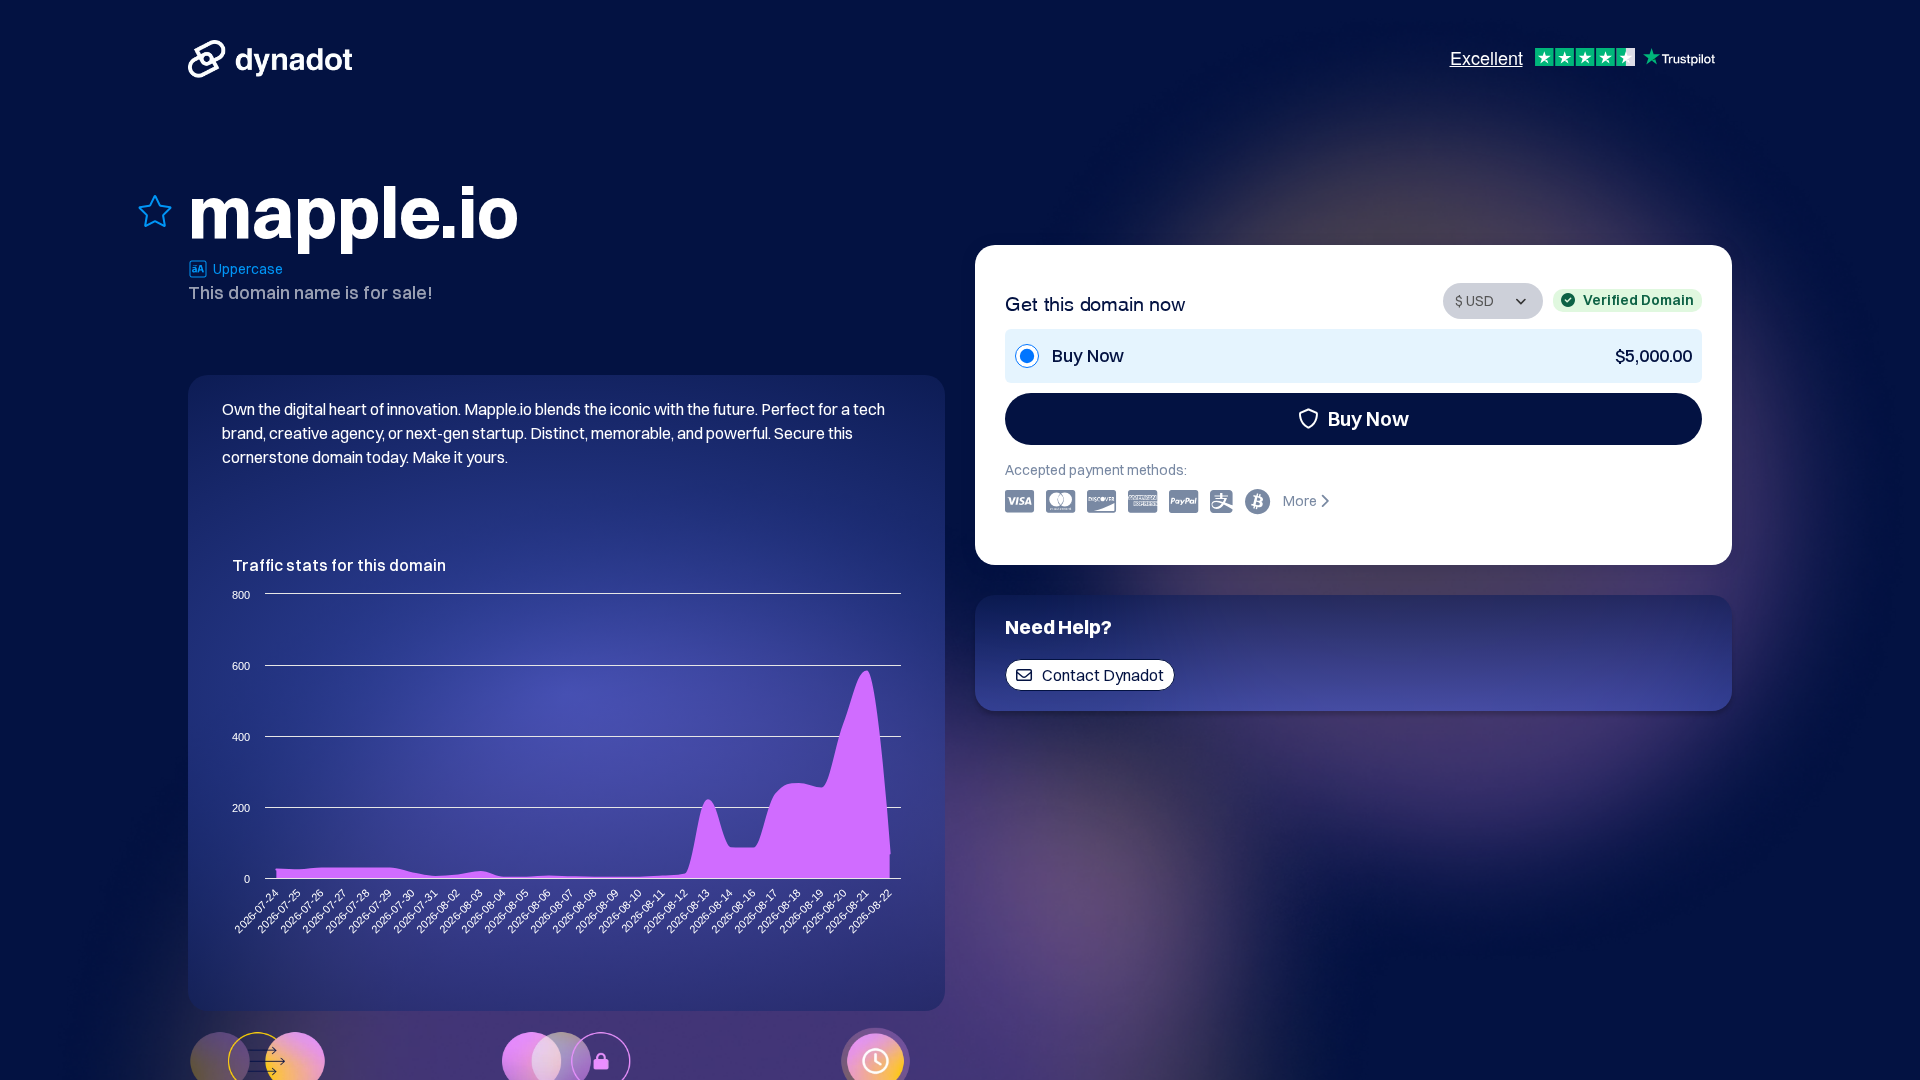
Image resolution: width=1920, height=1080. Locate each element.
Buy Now (1368, 418)
